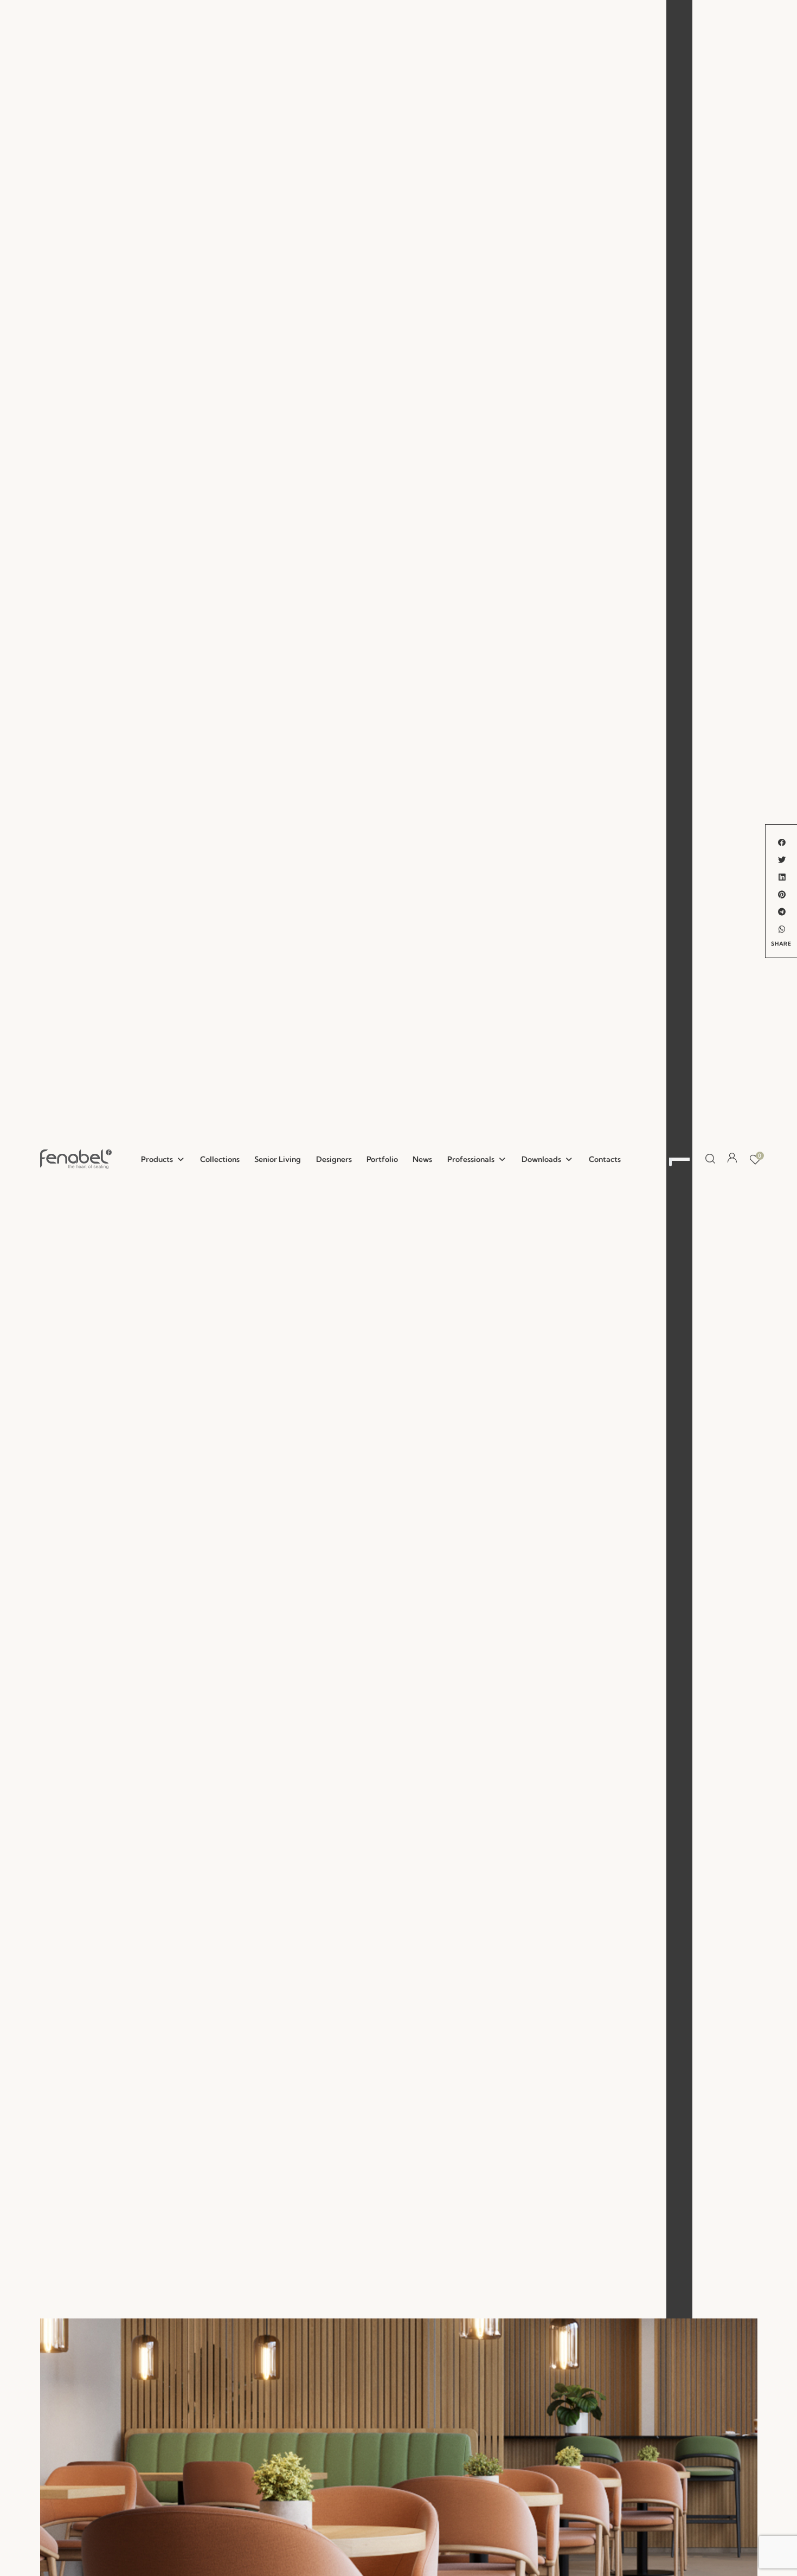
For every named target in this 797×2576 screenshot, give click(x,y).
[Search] (708, 1159)
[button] (163, 1159)
